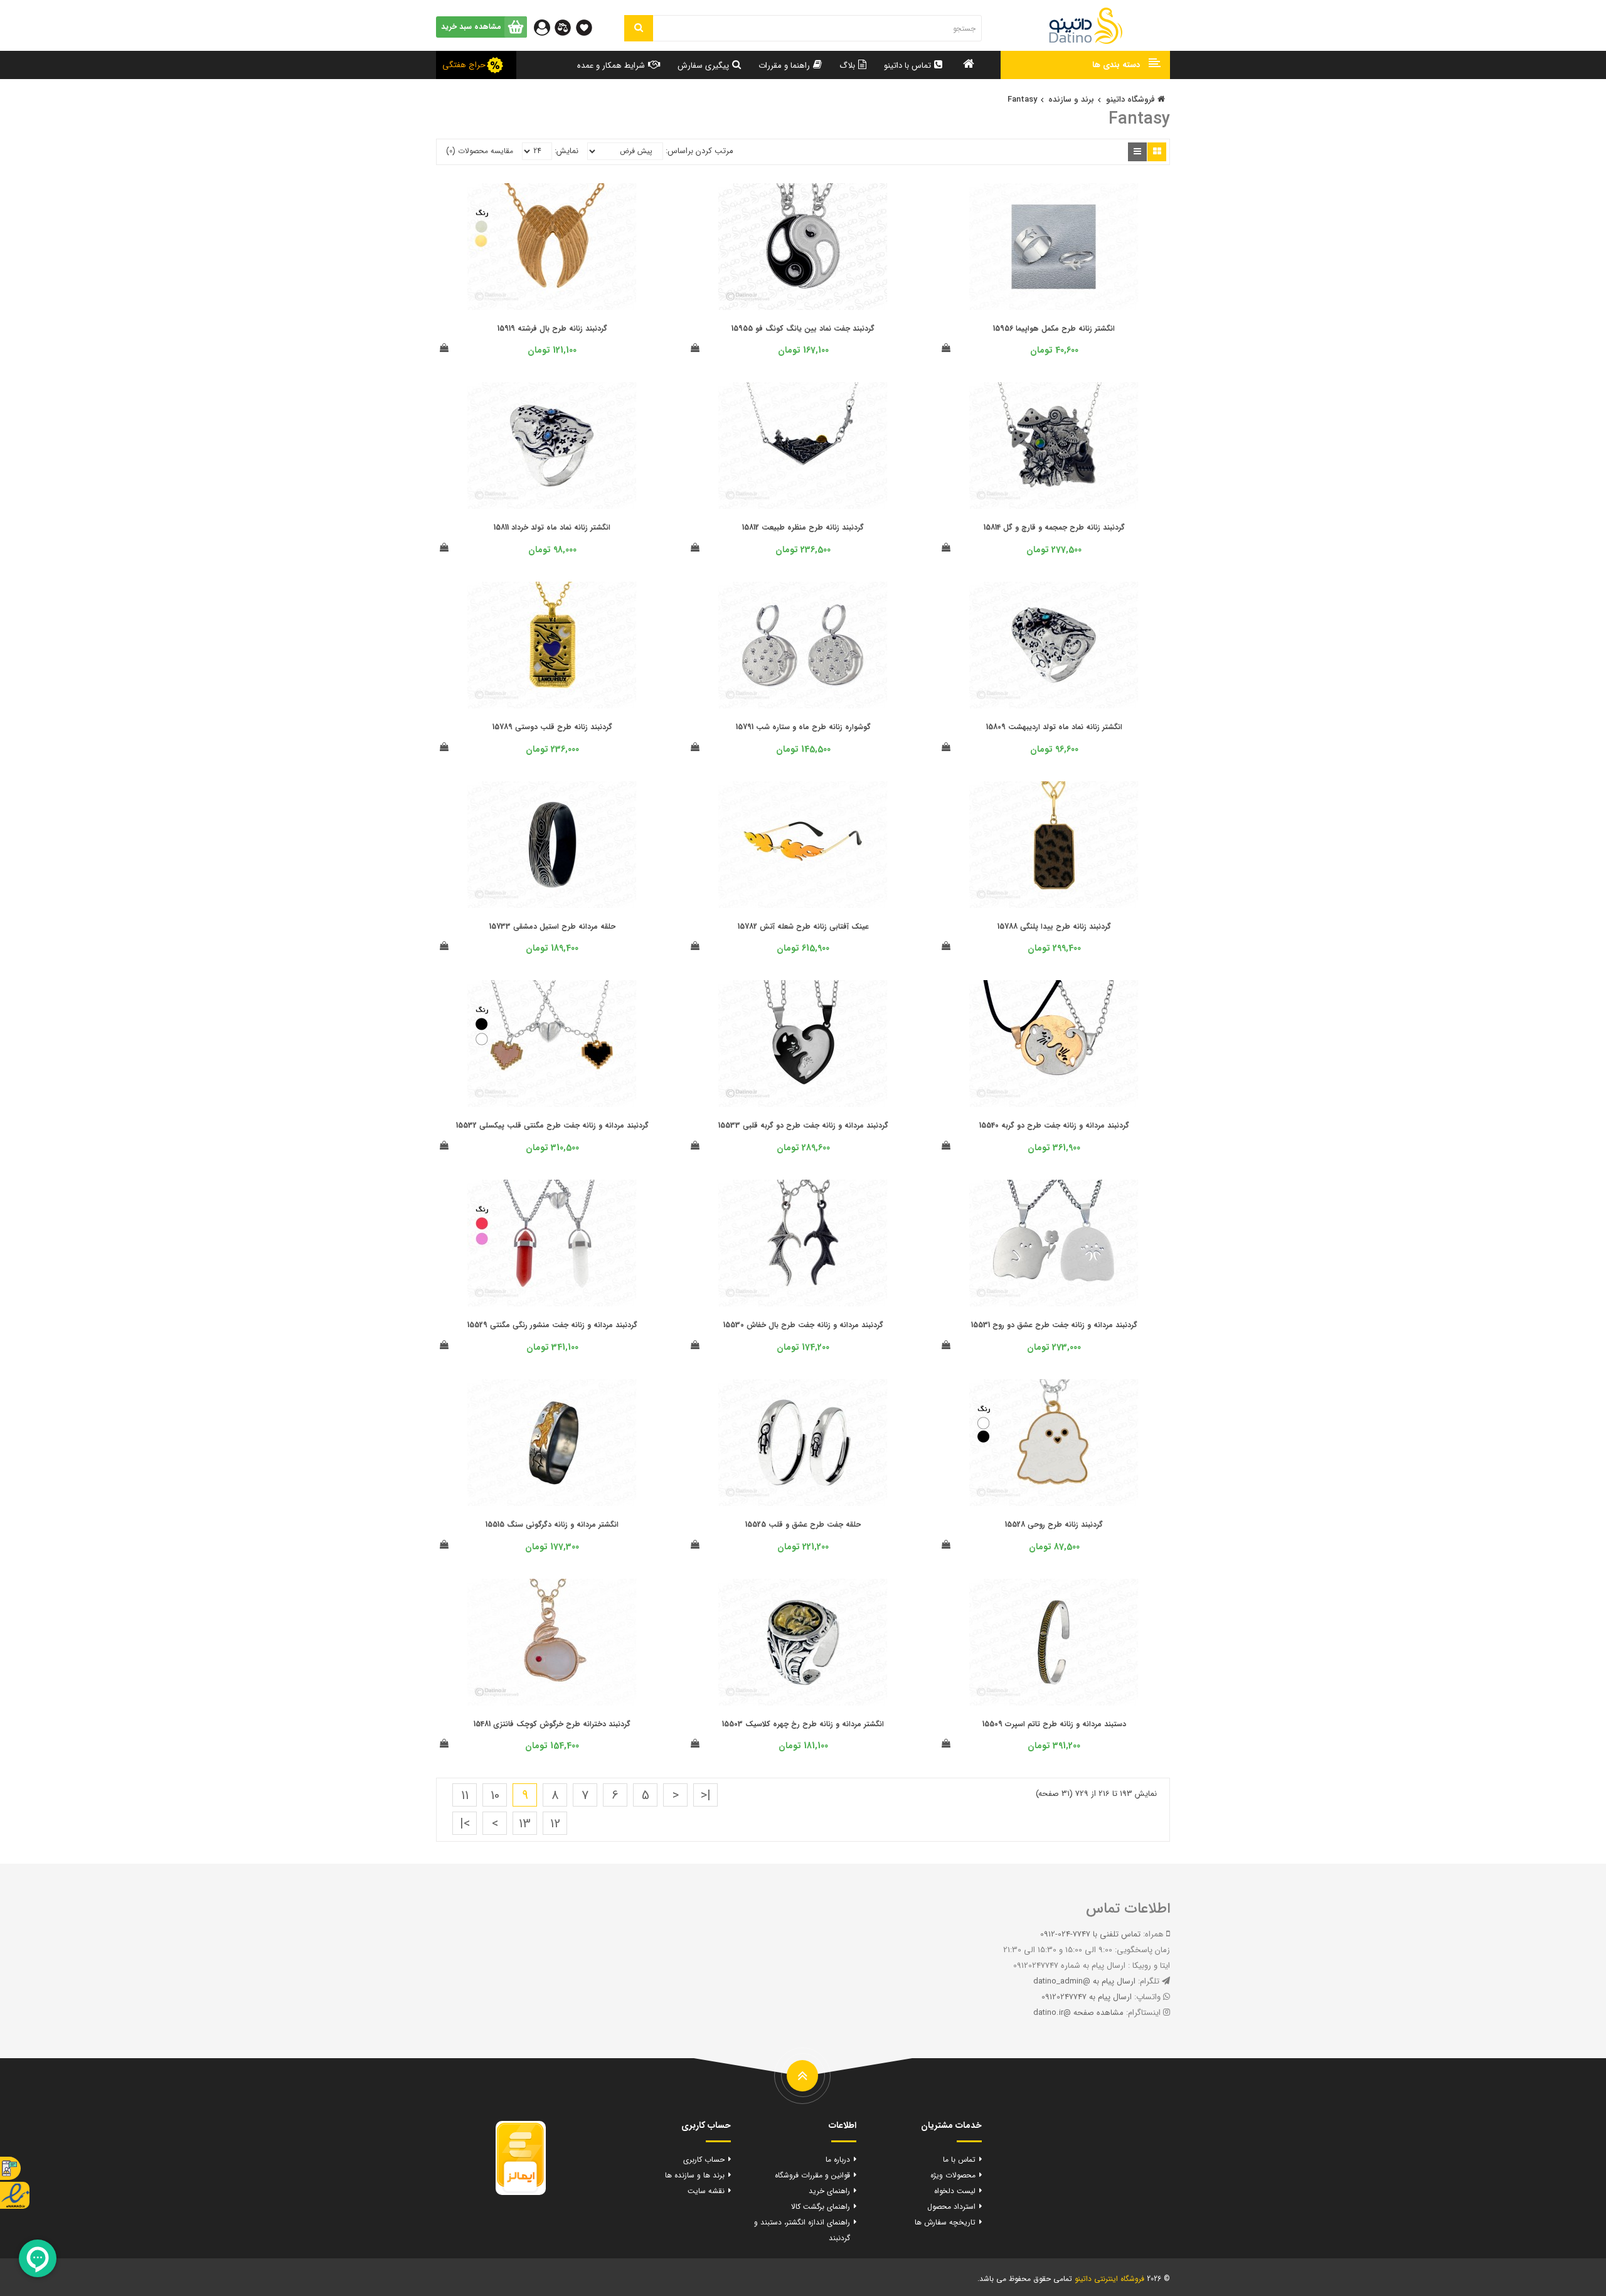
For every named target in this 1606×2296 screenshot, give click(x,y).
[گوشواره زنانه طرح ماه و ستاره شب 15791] (803, 645)
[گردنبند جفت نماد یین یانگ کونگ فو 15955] (803, 246)
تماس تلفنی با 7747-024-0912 (1090, 1934)
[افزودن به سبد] (946, 349)
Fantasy (1022, 99)
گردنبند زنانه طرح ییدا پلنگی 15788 (1054, 926)
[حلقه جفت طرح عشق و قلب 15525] (803, 1442)
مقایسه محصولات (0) (480, 151)
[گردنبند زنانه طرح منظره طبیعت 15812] (803, 445)
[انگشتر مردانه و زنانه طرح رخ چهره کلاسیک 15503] (803, 1641)
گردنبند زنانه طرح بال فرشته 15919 (552, 328)
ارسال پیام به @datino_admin (1084, 1981)
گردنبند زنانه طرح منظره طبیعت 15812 (803, 527)
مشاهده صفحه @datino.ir (1078, 2013)
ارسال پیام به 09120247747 (1087, 1997)
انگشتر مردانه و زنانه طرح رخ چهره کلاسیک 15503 (803, 1724)
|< (706, 1796)
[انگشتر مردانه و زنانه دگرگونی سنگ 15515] (552, 1442)
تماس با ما (959, 2160)
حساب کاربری (704, 2160)
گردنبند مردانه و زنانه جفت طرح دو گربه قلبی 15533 (803, 1125)
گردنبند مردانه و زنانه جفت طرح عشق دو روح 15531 (1054, 1325)
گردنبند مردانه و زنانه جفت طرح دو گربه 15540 (1054, 1125)
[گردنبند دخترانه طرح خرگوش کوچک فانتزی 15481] (552, 1641)
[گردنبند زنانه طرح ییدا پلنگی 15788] (1054, 844)
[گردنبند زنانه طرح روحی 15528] (1054, 1442)
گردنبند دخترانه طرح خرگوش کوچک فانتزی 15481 (552, 1724)
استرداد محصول (951, 2207)
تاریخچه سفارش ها (945, 2222)
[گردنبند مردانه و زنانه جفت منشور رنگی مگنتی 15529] (552, 1243)
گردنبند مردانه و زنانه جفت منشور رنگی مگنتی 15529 (552, 1325)
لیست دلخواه (955, 2191)
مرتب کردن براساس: (699, 151)
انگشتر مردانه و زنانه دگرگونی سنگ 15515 (552, 1524)
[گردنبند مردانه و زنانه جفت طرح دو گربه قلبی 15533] (803, 1043)
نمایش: (566, 151)
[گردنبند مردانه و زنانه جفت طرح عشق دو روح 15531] (1054, 1243)
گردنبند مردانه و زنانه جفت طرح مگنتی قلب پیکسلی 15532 (552, 1125)
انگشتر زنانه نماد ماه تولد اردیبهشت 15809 (1054, 727)
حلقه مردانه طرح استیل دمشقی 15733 (552, 926)
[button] (1085, 65)
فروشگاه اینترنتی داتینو (1109, 2279)
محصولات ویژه (953, 2175)
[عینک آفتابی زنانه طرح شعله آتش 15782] (803, 844)
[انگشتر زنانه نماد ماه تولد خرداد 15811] (552, 445)
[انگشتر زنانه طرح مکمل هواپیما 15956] (1054, 246)
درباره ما (838, 2160)
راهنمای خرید (829, 2191)
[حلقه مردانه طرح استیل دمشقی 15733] (552, 844)
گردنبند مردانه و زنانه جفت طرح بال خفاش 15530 (803, 1325)
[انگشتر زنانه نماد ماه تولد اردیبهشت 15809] (1054, 645)
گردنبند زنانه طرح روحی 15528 (1054, 1524)
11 (465, 1796)
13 (525, 1824)
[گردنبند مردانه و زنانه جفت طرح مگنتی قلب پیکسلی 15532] (552, 1043)
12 (555, 1824)
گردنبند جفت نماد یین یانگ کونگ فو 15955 (803, 328)
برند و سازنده (1071, 99)
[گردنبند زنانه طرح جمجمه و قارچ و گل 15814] (1054, 445)
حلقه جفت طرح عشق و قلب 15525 (803, 1524)
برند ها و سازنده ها (695, 2175)
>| (465, 1824)
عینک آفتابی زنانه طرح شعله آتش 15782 (803, 926)
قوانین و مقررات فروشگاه (812, 2175)
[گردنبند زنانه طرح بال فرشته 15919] (552, 246)
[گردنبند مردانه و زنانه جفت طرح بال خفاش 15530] (803, 1243)
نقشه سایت (706, 2191)
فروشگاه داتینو (1132, 99)
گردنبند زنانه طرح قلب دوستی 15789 (552, 727)
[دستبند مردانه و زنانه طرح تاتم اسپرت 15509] (1054, 1641)
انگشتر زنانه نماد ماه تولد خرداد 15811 (552, 527)
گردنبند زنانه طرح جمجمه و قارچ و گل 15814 (1054, 527)
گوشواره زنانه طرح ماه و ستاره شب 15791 (803, 727)
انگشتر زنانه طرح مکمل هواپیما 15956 (1054, 328)
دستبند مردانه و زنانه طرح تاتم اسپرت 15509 (1054, 1724)
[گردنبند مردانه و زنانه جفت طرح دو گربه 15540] (1054, 1043)
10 (495, 1796)
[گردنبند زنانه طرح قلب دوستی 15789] (552, 645)
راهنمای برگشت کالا (821, 2207)
